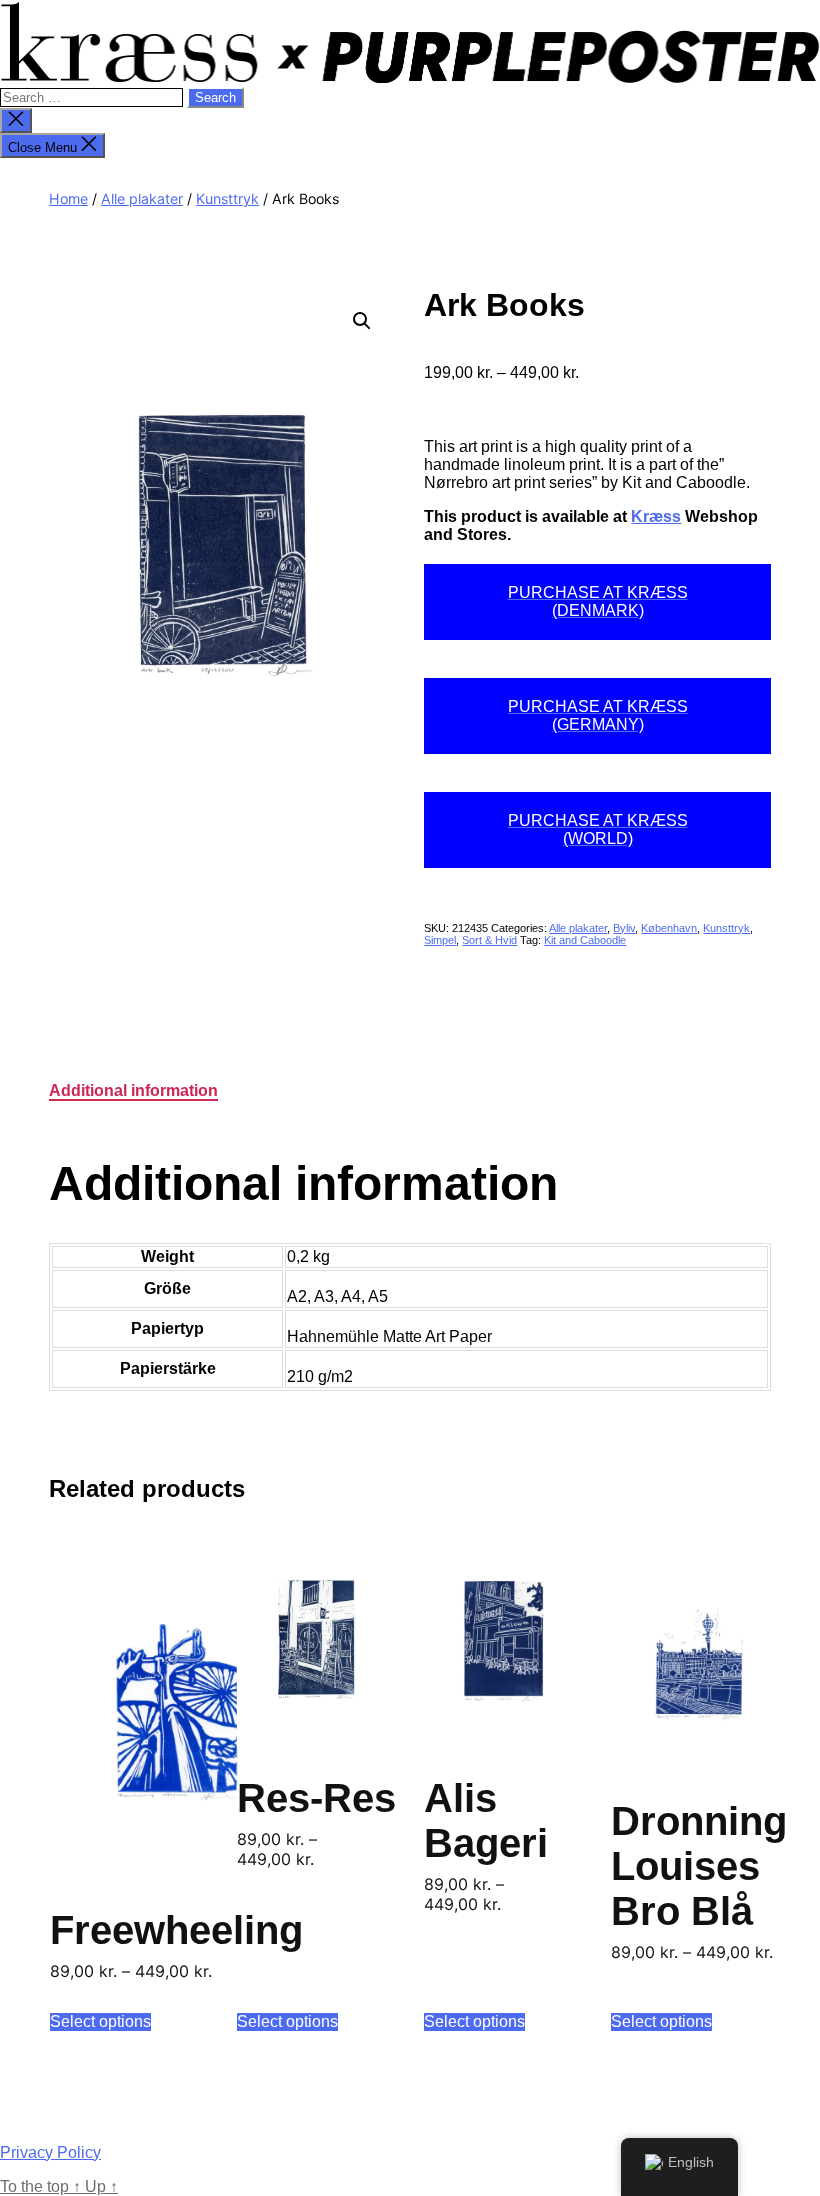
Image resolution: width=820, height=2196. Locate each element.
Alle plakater (142, 198)
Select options (100, 2021)
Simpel (440, 940)
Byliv (624, 928)
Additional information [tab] (133, 1090)
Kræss (656, 516)
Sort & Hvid (489, 940)
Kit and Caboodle (585, 940)
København (669, 928)
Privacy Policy (50, 2152)
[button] (362, 321)
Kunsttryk (227, 198)
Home (68, 198)
